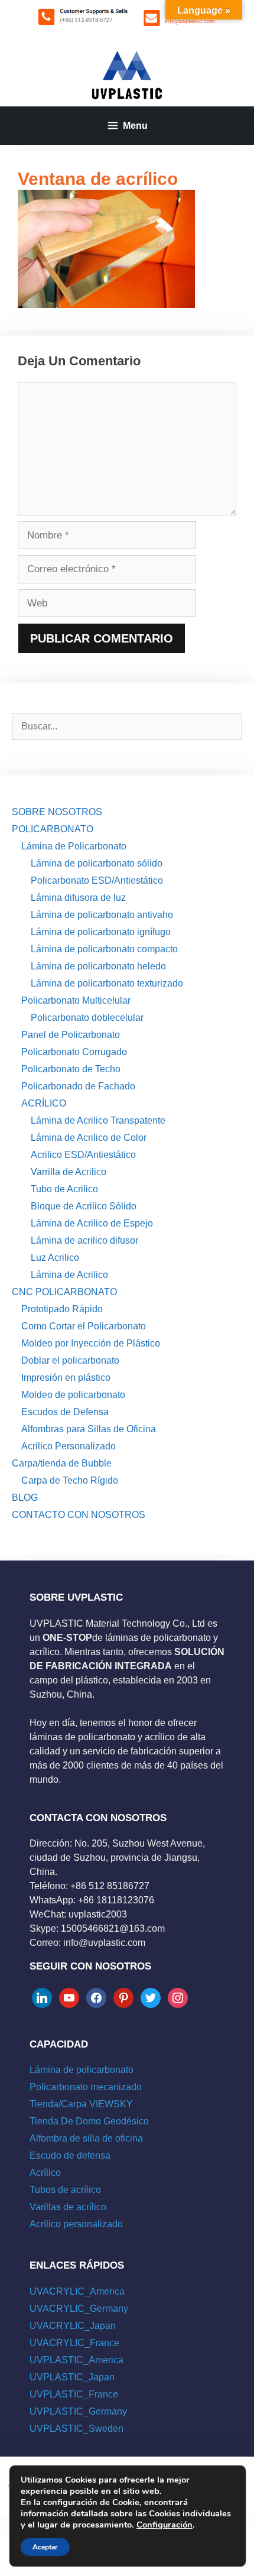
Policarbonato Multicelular (76, 1000)
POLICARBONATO (53, 829)
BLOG (25, 1498)
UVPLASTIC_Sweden (76, 2429)
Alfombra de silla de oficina (86, 2138)
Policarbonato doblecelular (87, 1018)
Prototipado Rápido (62, 1309)
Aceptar (45, 2547)
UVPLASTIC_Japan (72, 2377)
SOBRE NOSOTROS (57, 812)
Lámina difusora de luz (78, 898)
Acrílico (45, 2173)
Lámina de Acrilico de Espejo (92, 1223)
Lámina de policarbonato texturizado (107, 983)
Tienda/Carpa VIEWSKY (81, 2104)
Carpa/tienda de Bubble (62, 1463)
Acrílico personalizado (76, 2224)
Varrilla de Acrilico (69, 1172)
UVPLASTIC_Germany (78, 2411)
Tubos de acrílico (65, 2190)
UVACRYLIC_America (77, 2291)
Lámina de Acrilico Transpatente (98, 1120)
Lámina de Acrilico (69, 1275)
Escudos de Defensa (65, 1412)
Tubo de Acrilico (64, 1189)
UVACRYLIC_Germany (79, 2309)
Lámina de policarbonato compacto (104, 949)
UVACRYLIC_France (74, 2343)
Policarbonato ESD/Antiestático (97, 880)
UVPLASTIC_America (76, 2360)
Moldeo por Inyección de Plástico (91, 1343)
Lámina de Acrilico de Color (89, 1138)
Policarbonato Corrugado (74, 1052)
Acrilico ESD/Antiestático (83, 1155)
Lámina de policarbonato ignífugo (101, 932)
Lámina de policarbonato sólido (97, 863)
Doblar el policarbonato (70, 1360)
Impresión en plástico (66, 1378)
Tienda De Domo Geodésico (89, 2121)
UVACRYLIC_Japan (73, 2326)
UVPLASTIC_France (74, 2394)
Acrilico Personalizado (69, 1446)
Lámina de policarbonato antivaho (102, 915)
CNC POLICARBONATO (64, 1292)
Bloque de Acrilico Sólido (84, 1206)
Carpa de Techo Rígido (70, 1480)
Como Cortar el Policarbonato (84, 1326)
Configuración (165, 2525)
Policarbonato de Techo (71, 1069)
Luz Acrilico (55, 1258)
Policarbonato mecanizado (86, 2087)
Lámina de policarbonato (82, 2070)
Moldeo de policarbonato (73, 1395)
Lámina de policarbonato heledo (98, 966)
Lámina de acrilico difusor (84, 1240)
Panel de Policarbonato (71, 1035)
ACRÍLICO (44, 1103)
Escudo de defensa (70, 2155)
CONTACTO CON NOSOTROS (79, 1515)
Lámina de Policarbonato (74, 846)
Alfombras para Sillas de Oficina (89, 1429)
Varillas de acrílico (68, 2207)
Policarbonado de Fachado (78, 1086)
